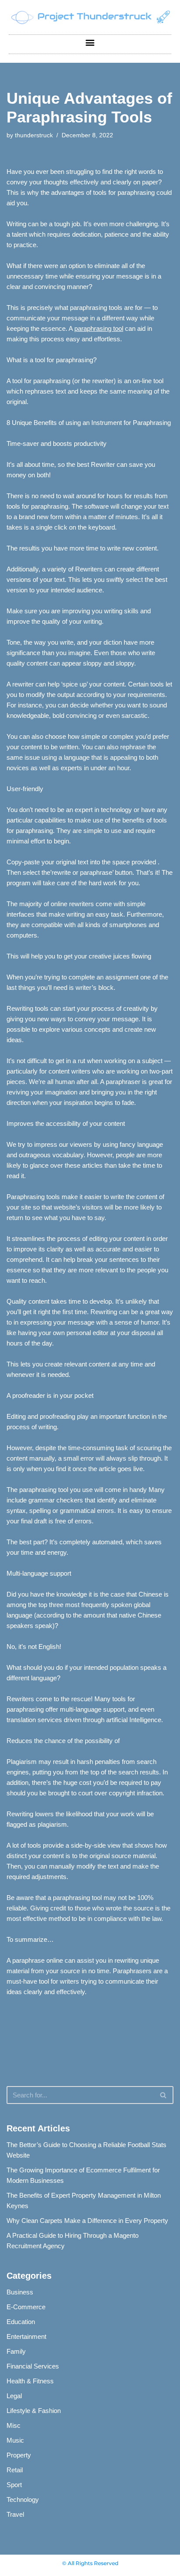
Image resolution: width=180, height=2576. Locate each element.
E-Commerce (26, 2307)
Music (15, 2440)
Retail (15, 2470)
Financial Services (33, 2366)
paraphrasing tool (99, 328)
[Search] (164, 2095)
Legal (14, 2396)
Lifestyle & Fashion (34, 2411)
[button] (90, 42)
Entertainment (26, 2336)
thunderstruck (34, 135)
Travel (15, 2514)
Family (16, 2351)
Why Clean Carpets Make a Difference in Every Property (87, 2221)
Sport (14, 2485)
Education (21, 2322)
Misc (14, 2425)
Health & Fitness (30, 2381)
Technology (23, 2500)
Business (20, 2292)
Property (19, 2455)
